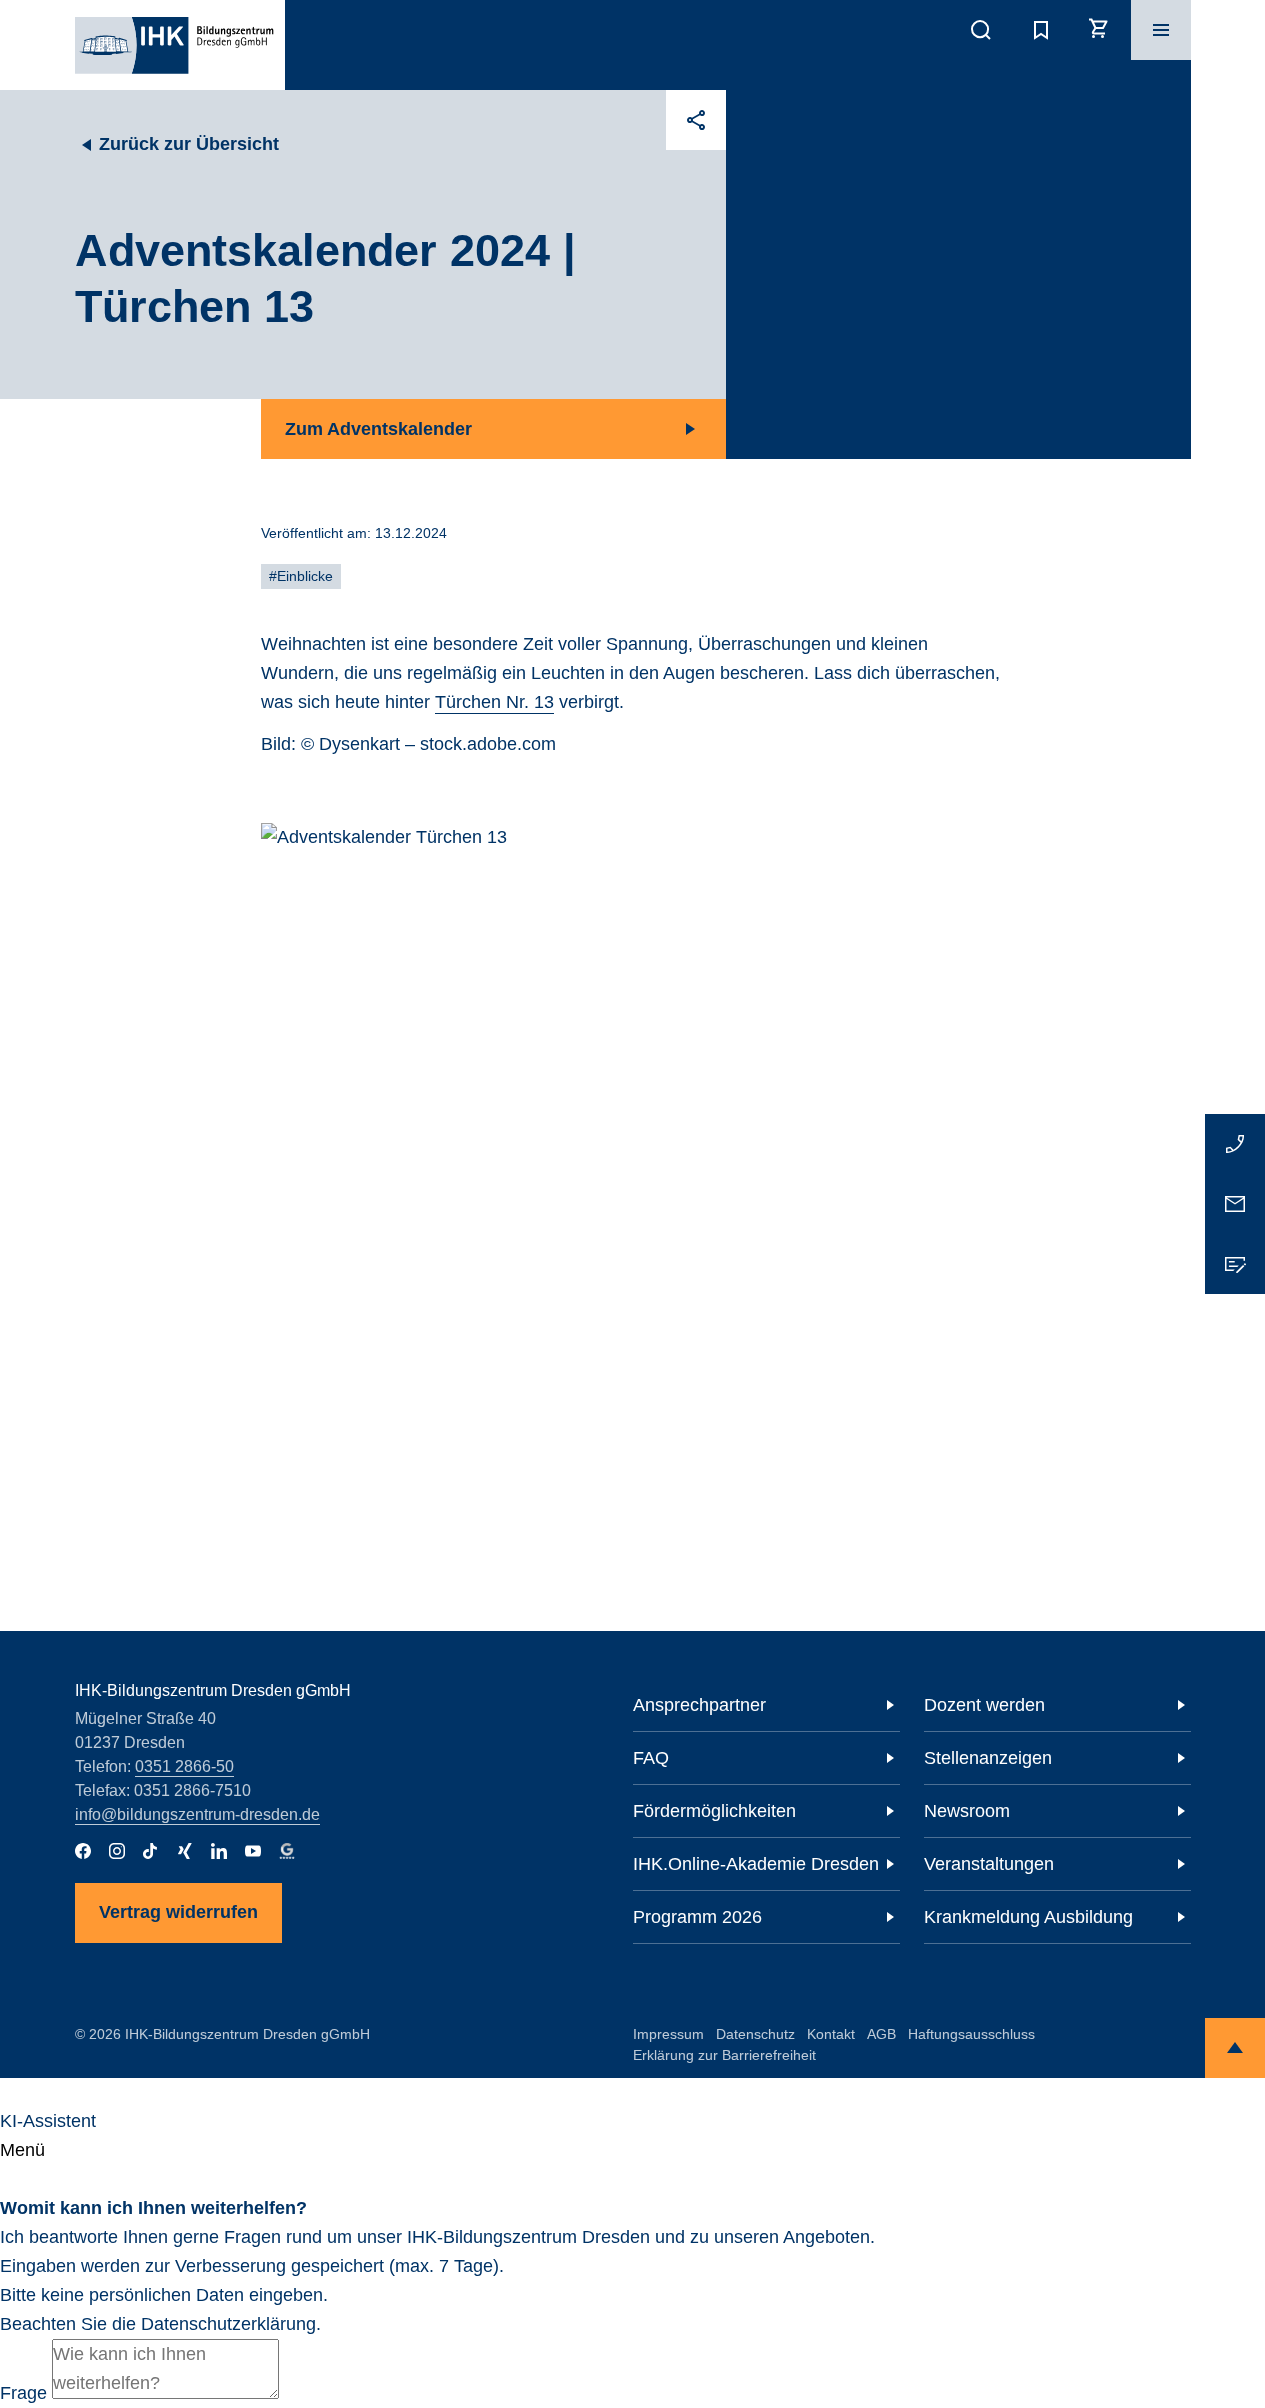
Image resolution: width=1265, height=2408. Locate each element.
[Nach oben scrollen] (1235, 2048)
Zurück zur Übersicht (189, 144)
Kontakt (831, 2034)
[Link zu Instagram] (117, 1851)
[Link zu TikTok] (151, 1851)
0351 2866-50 (184, 1766)
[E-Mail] (1235, 1204)
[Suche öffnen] (981, 30)
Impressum (668, 2034)
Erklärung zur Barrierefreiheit (724, 2055)
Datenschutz (755, 2034)
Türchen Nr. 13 (494, 702)
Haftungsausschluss (971, 2034)
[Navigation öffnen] (1161, 30)
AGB (881, 2034)
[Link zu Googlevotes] (287, 1851)
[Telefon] (1235, 1144)
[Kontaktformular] (1235, 1264)
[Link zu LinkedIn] (219, 1851)
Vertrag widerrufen (178, 1912)
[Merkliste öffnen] (1041, 30)
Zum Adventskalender (378, 429)
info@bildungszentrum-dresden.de (197, 1814)
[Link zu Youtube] (253, 1851)
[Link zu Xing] (185, 1851)
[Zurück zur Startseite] (174, 45)
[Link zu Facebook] (83, 1851)
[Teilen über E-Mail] (696, 120)
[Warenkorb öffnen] (1101, 30)
